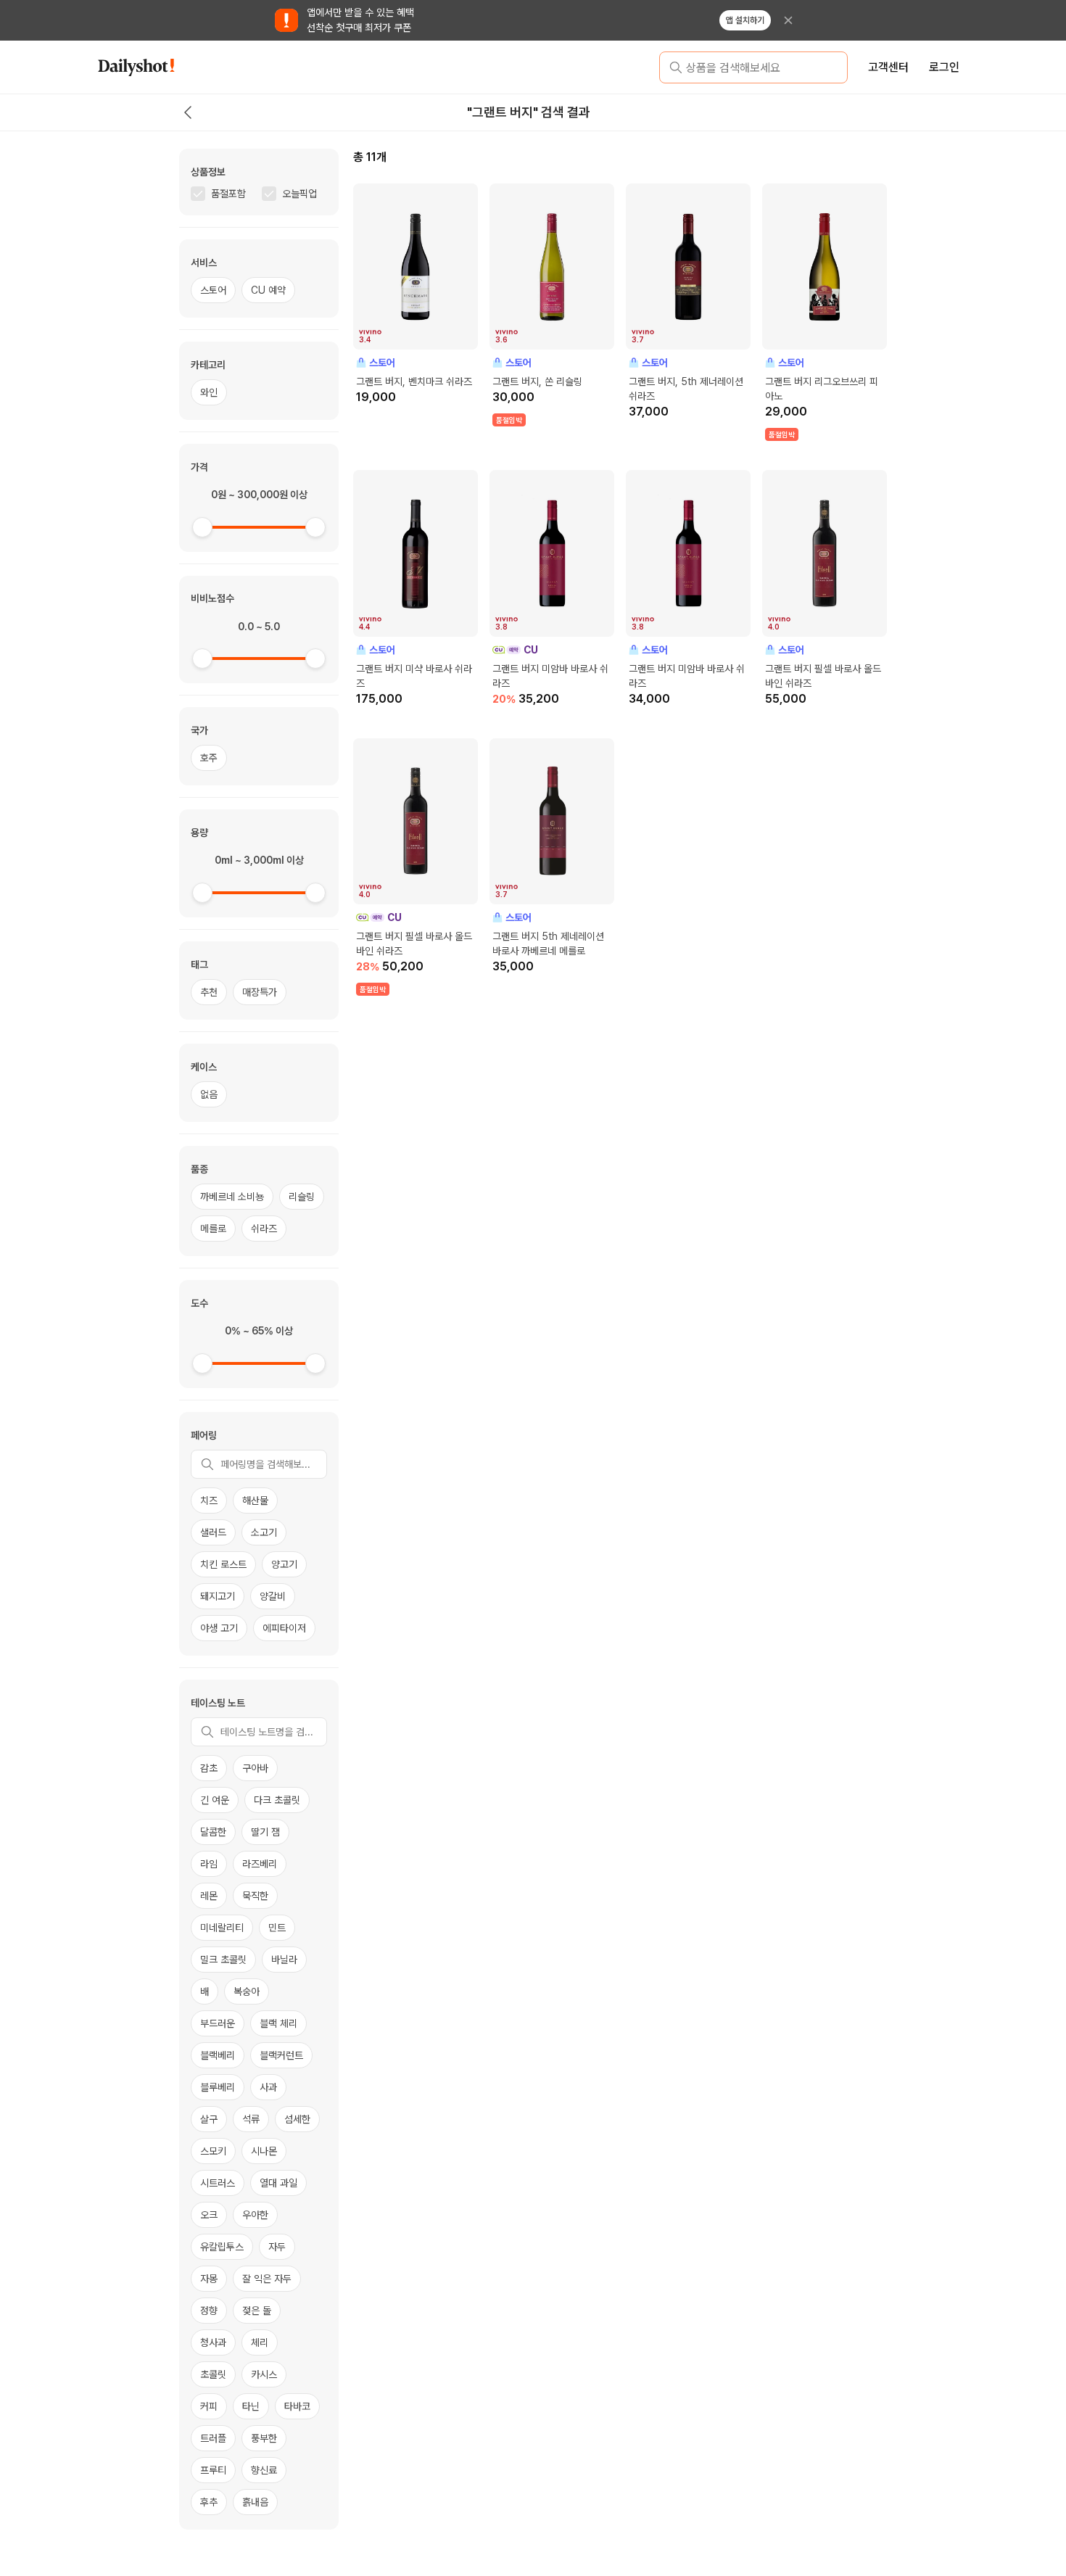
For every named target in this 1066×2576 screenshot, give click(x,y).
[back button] (188, 112)
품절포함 (228, 194)
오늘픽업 (299, 194)
